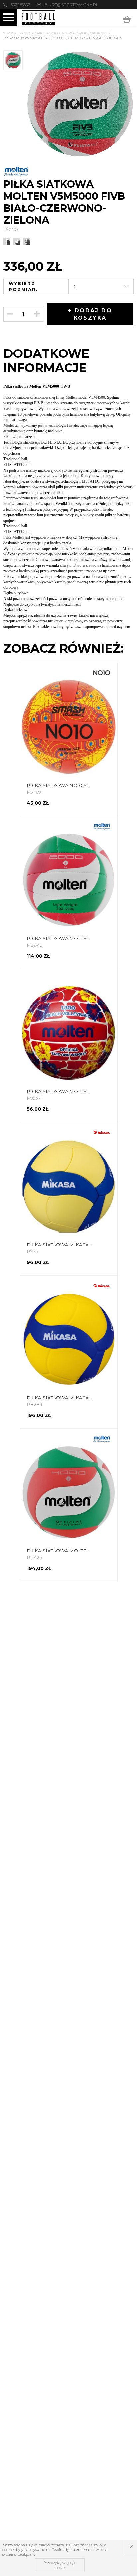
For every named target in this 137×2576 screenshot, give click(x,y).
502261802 (20, 4)
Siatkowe (99, 33)
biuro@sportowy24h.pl (71, 4)
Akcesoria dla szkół (56, 33)
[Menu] (8, 17)
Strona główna (18, 33)
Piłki (83, 33)
